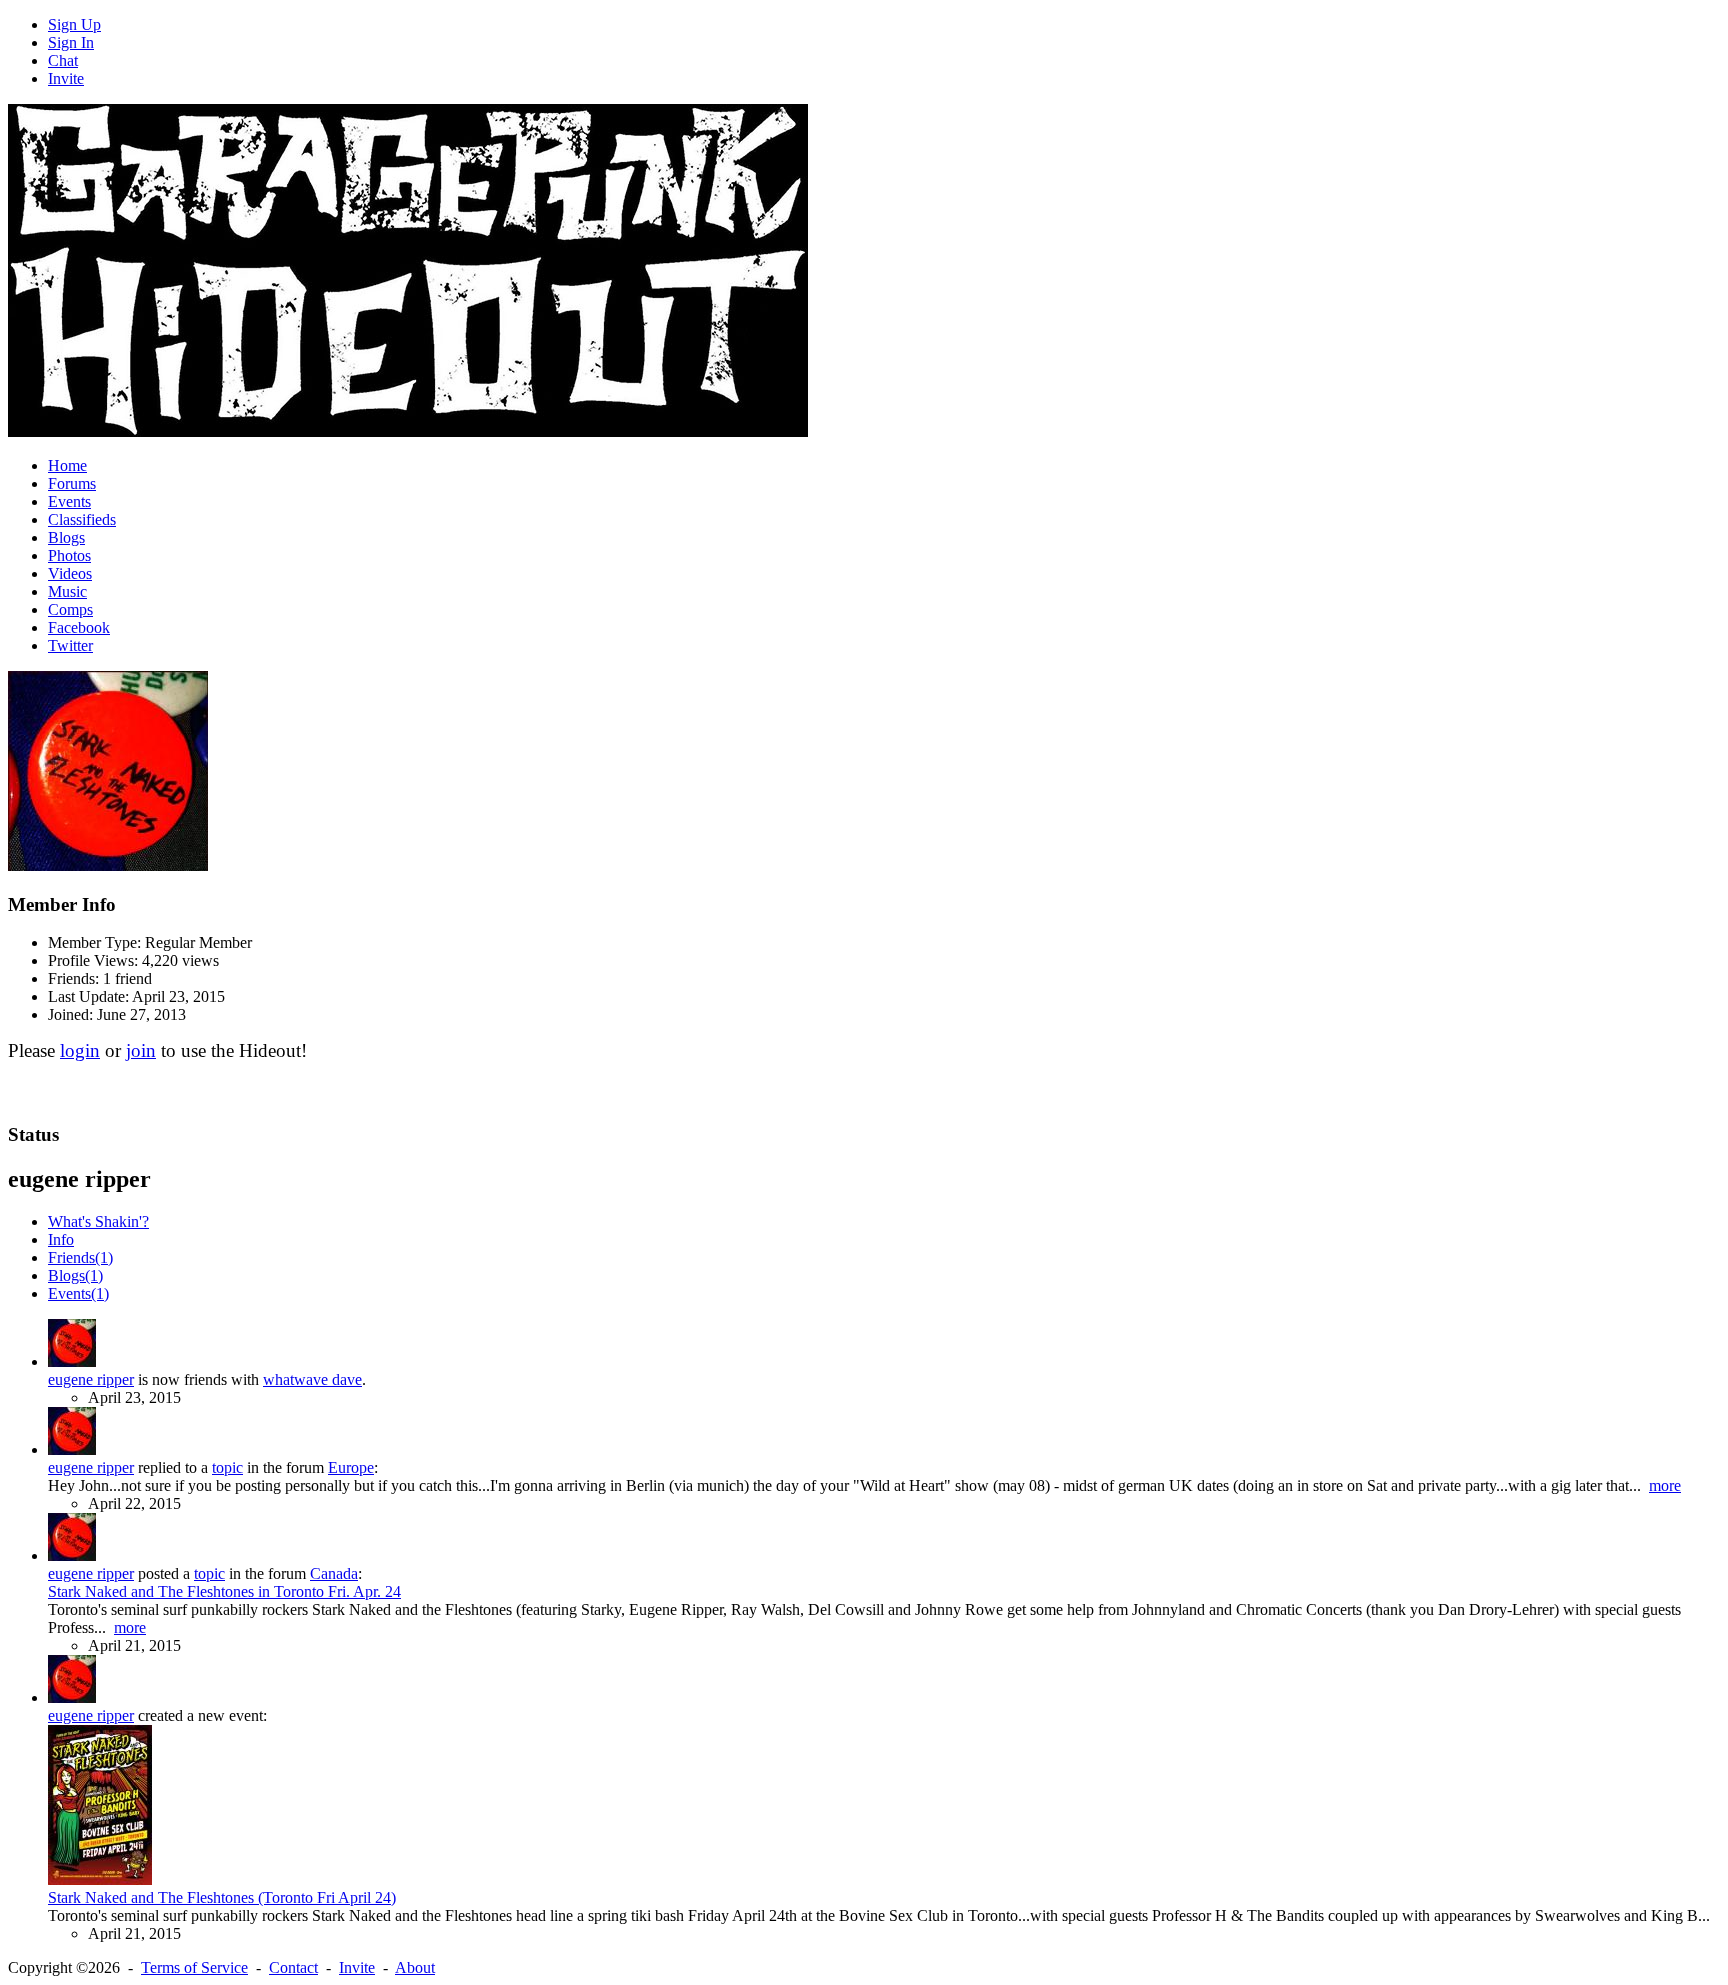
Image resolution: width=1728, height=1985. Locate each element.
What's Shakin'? (98, 1221)
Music (67, 591)
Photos (69, 555)
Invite (66, 78)
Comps (70, 609)
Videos (70, 573)
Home (67, 465)
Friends (80, 1257)
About (415, 1967)
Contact (293, 1967)
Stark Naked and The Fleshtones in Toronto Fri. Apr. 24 (224, 1591)
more (1665, 1485)
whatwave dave (312, 1379)
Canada (334, 1573)
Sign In (71, 42)
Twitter (70, 645)
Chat (63, 60)
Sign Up (74, 24)
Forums (72, 483)
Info (61, 1239)
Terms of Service (194, 1967)
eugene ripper (91, 1379)
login (80, 1050)
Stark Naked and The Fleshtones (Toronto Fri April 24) (222, 1897)
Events (69, 501)
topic (227, 1467)
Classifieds (82, 519)
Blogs (66, 537)
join (141, 1050)
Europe (351, 1467)
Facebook (79, 627)
